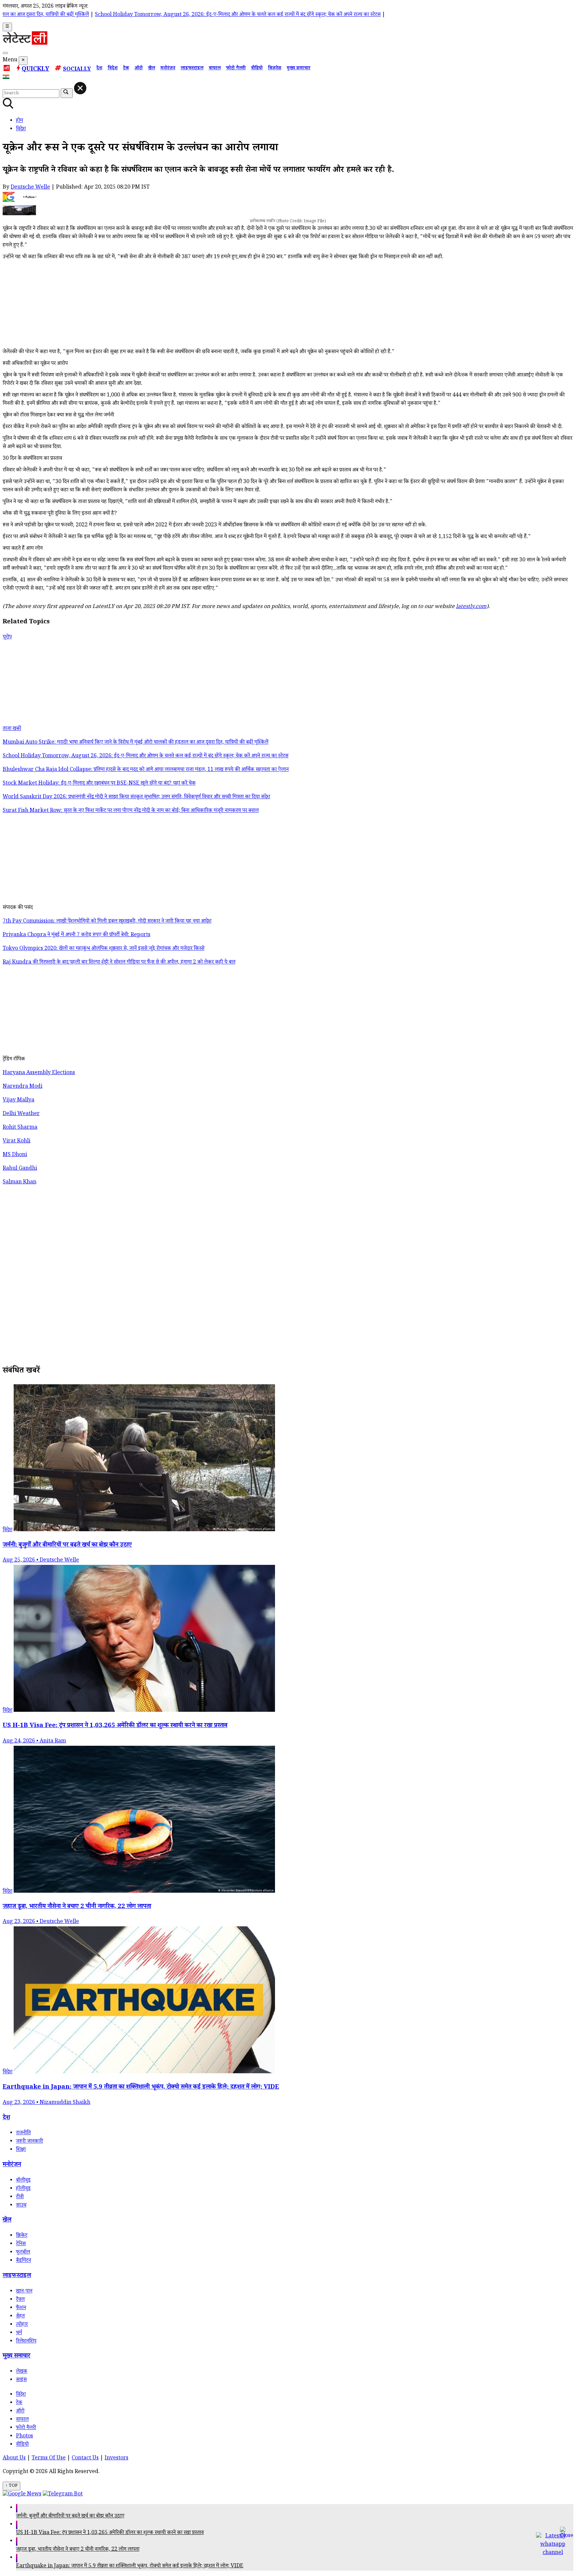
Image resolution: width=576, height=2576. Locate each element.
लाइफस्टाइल (192, 69)
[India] (7, 78)
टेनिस (21, 2244)
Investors (116, 2459)
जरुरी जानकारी (29, 2142)
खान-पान (24, 2292)
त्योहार (22, 2325)
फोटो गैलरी (236, 69)
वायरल (215, 69)
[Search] (5, 53)
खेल (151, 69)
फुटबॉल (23, 2253)
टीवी (20, 2197)
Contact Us (85, 2459)
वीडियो (257, 69)
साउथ (21, 2206)
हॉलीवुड (23, 2189)
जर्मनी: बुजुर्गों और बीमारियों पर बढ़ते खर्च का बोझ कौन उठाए (70, 2517)
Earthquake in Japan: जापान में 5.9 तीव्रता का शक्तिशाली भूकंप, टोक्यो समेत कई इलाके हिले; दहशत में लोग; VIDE (130, 2567)
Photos (24, 2437)
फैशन (21, 2308)
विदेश (113, 69)
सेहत (20, 2317)
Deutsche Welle (30, 188)
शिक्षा (21, 2150)
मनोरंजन (168, 69)
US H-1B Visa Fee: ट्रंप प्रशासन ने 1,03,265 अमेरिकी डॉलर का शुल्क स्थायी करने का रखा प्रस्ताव (110, 2533)
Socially (77, 70)
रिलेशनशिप (26, 2342)
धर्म (19, 2333)
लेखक (22, 2372)
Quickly (35, 70)
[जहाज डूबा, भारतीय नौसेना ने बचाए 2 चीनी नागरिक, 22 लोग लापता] (144, 1892)
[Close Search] (80, 88)
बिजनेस (275, 69)
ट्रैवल (20, 2300)
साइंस (21, 2380)
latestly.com (471, 607)
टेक (126, 69)
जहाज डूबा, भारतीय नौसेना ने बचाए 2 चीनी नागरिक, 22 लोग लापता (78, 2550)
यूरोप (7, 638)
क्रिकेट (22, 2236)
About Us (14, 2459)
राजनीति (23, 2133)
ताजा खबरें (12, 729)
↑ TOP (11, 2486)
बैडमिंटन (23, 2261)
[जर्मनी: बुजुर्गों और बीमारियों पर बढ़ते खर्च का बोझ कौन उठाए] (144, 1530)
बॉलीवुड (23, 2181)
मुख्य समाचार (298, 69)
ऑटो (138, 69)
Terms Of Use (49, 2459)
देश (99, 69)
